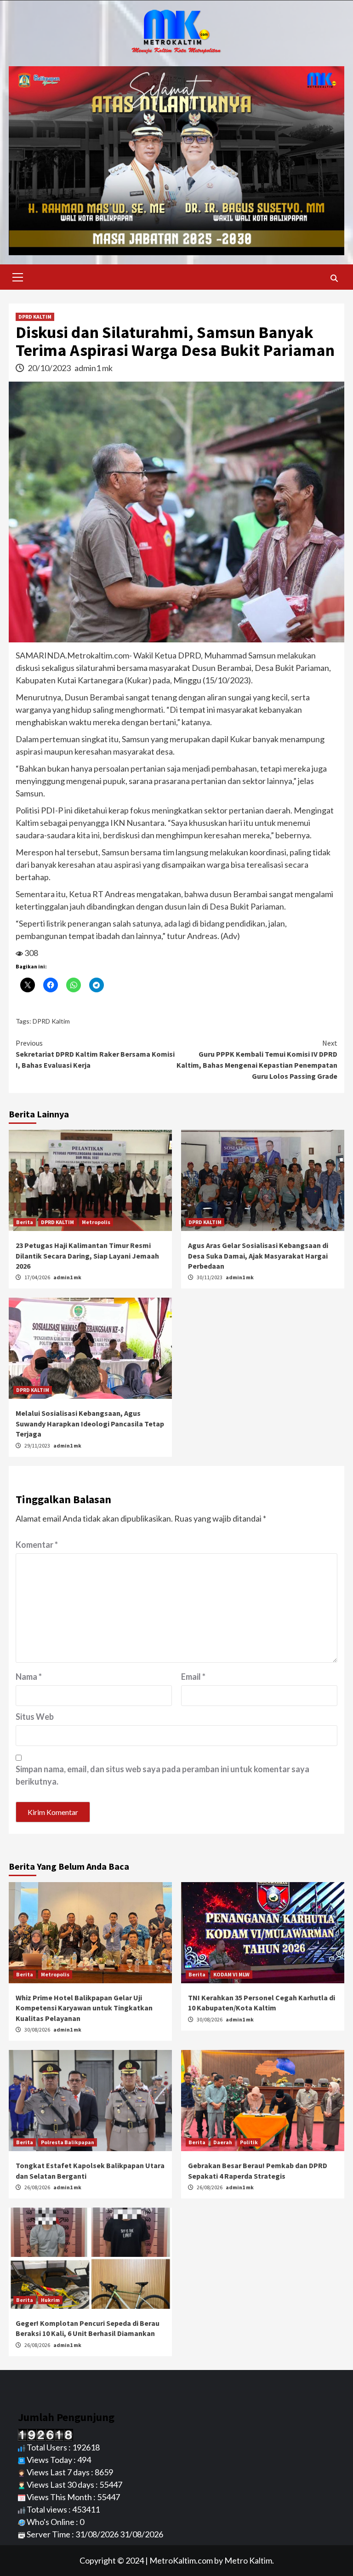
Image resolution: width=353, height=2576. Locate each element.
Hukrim (50, 2300)
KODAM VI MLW (231, 1974)
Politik (249, 2142)
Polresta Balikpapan (68, 2142)
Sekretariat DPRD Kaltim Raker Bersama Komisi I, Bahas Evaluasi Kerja (95, 1054)
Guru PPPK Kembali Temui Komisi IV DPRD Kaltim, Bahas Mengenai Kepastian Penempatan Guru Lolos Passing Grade (257, 1059)
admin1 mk (94, 368)
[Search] (334, 278)
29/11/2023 (38, 1445)
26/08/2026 (38, 2187)
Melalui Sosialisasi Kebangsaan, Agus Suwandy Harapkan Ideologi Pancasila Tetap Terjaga (90, 1423)
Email (193, 1677)
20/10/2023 (50, 368)
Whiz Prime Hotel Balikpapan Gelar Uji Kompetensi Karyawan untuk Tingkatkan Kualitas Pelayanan (84, 2008)
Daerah (223, 2142)
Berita (25, 1222)
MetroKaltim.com (181, 2560)
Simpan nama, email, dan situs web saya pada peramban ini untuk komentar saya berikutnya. (162, 1775)
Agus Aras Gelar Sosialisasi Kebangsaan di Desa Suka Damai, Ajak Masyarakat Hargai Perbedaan (258, 1256)
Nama (29, 1677)
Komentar (37, 1545)
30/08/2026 (38, 2029)
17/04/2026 (38, 1277)
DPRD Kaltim (51, 1021)
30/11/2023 (210, 1277)
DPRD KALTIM (35, 317)
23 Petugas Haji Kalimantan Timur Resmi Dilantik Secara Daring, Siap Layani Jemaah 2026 (87, 1256)
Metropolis (96, 1222)
